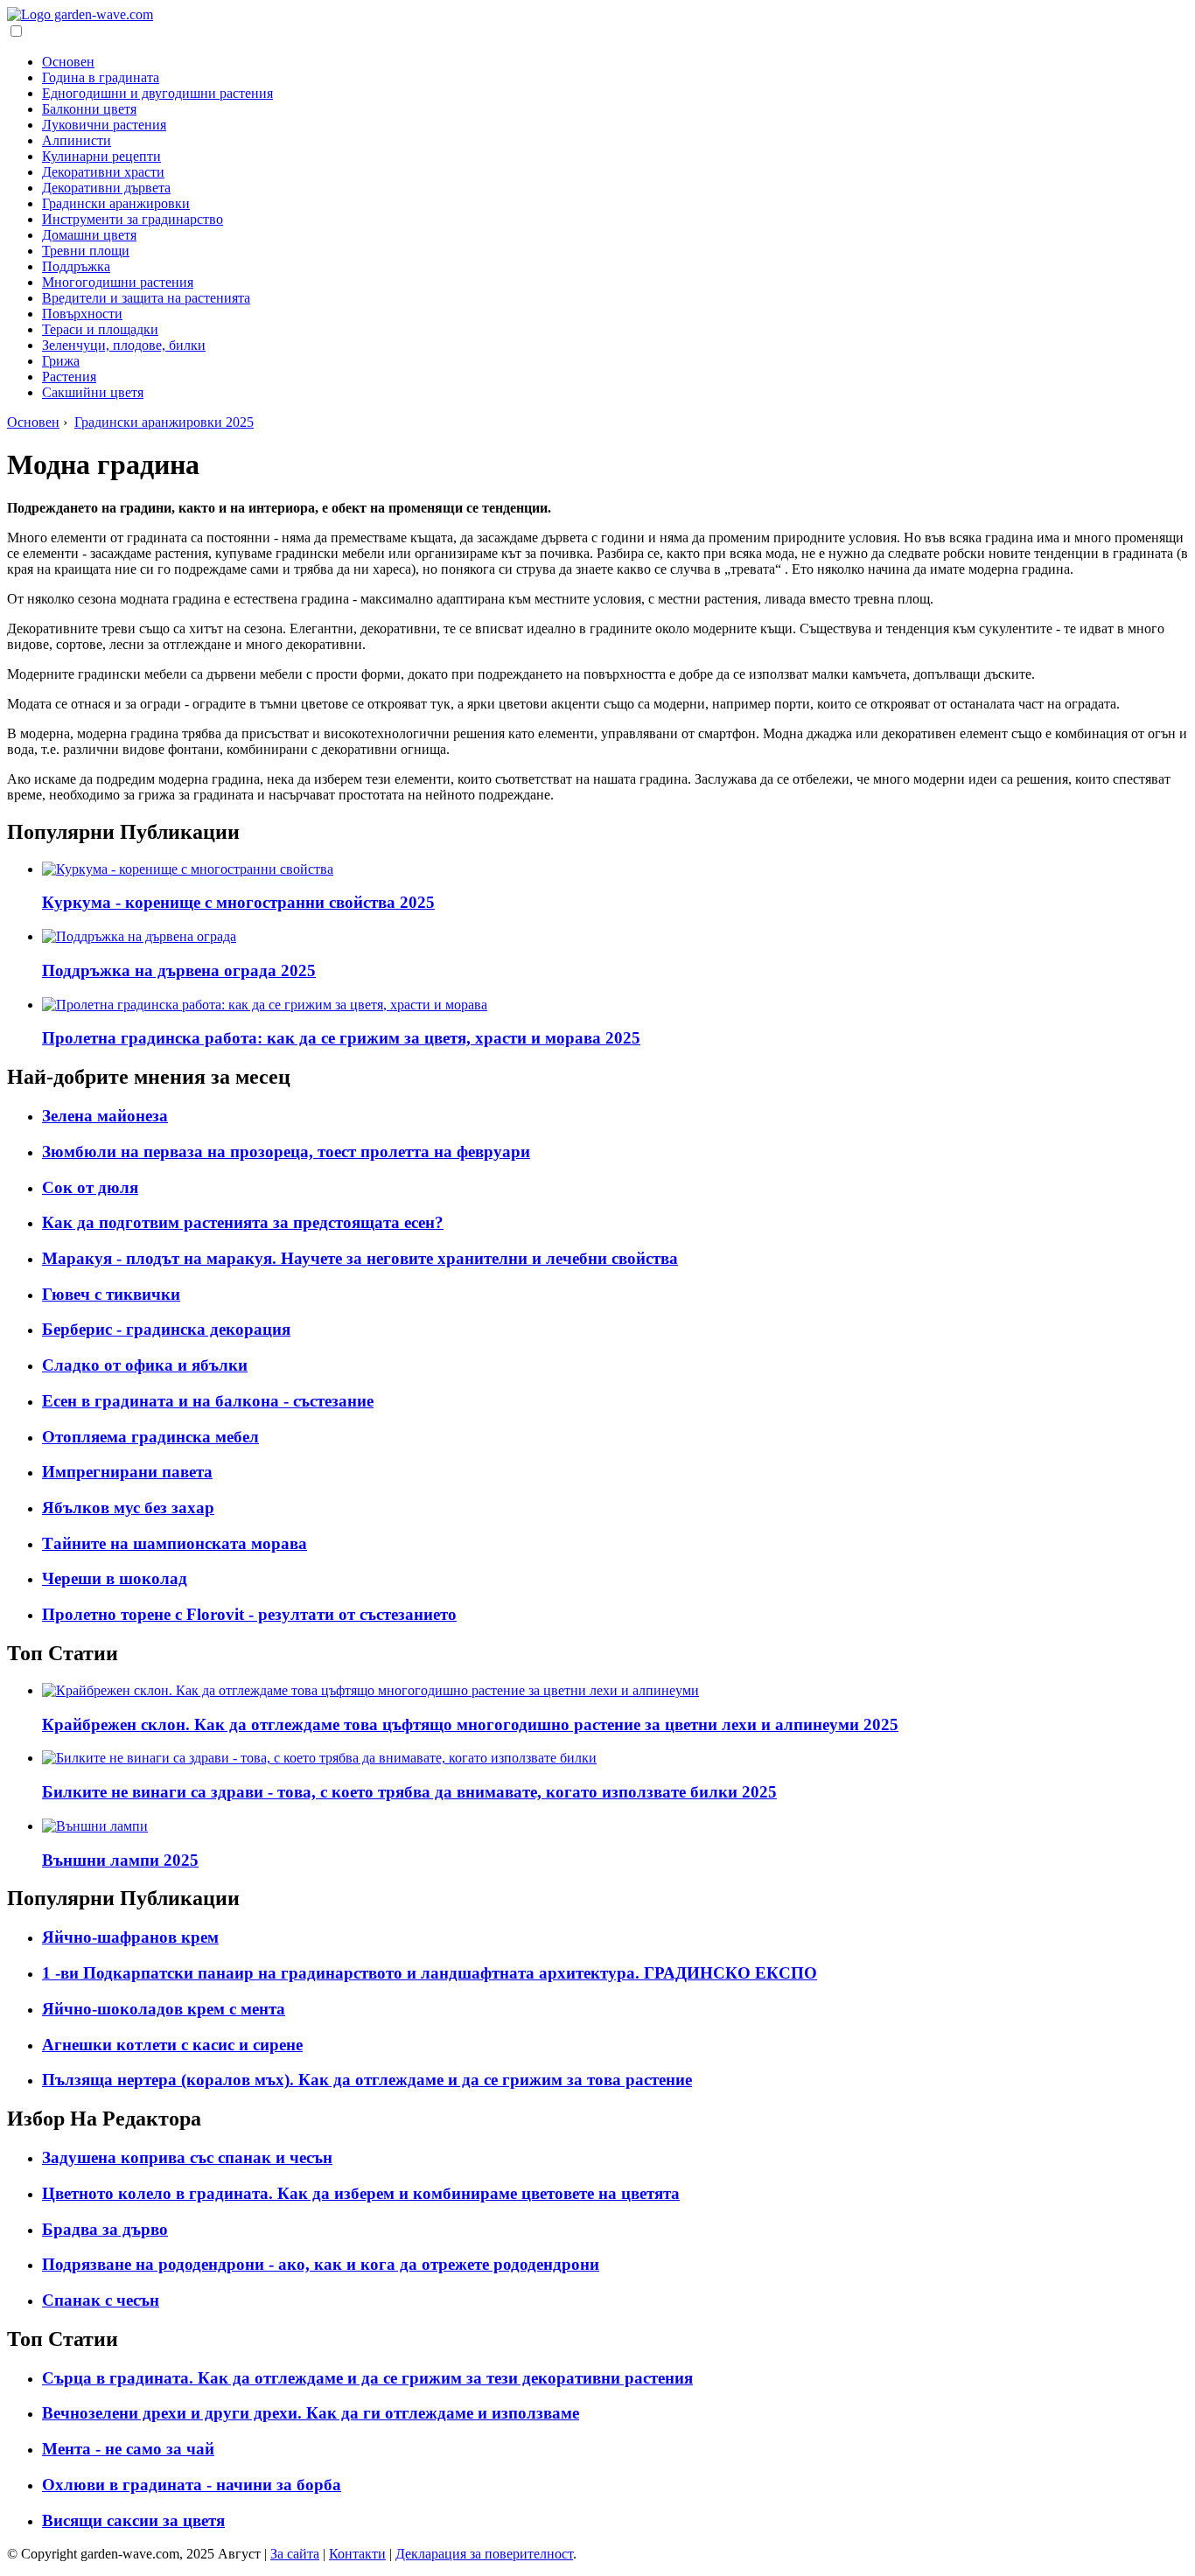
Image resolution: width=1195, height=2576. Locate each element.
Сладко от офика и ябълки (145, 1365)
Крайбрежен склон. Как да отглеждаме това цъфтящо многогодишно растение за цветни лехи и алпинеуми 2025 (470, 1724)
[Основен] (80, 14)
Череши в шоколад (115, 1578)
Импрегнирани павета (127, 1472)
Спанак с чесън (101, 2300)
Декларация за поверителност (484, 2554)
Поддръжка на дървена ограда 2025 (179, 970)
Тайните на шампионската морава (175, 1543)
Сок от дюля (90, 1187)
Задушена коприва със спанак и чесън (187, 2157)
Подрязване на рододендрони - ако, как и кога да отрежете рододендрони (321, 2264)
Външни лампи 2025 (120, 1860)
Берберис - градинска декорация (166, 1329)
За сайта (295, 2554)
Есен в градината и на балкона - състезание (208, 1401)
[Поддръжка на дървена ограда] (139, 936)
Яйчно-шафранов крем (130, 1937)
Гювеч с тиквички (111, 1294)
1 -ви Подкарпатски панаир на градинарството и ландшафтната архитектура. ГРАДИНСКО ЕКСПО (430, 1973)
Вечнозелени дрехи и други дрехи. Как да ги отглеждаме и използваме (311, 2413)
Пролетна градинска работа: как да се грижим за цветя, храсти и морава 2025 (341, 1038)
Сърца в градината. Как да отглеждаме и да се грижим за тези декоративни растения (367, 2378)
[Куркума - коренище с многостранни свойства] (188, 869)
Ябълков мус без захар (128, 1508)
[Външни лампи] (95, 1826)
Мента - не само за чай (128, 2449)
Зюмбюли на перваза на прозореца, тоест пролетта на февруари (286, 1152)
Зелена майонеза (105, 1116)
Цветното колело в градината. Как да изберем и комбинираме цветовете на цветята (361, 2193)
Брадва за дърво (105, 2229)
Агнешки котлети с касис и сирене (172, 2045)
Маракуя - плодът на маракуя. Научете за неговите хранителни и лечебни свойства (360, 1258)
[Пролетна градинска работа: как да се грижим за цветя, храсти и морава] (265, 1005)
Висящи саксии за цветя (133, 2520)
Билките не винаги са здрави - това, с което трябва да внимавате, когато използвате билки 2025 (409, 1792)
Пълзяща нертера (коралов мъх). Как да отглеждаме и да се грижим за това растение (367, 2080)
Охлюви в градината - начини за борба (192, 2485)
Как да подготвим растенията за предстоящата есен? (243, 1222)
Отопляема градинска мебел (150, 1437)
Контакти (357, 2554)
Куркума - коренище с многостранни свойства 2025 (238, 902)
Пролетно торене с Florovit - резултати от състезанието (249, 1614)
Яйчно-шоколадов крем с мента (164, 2009)
